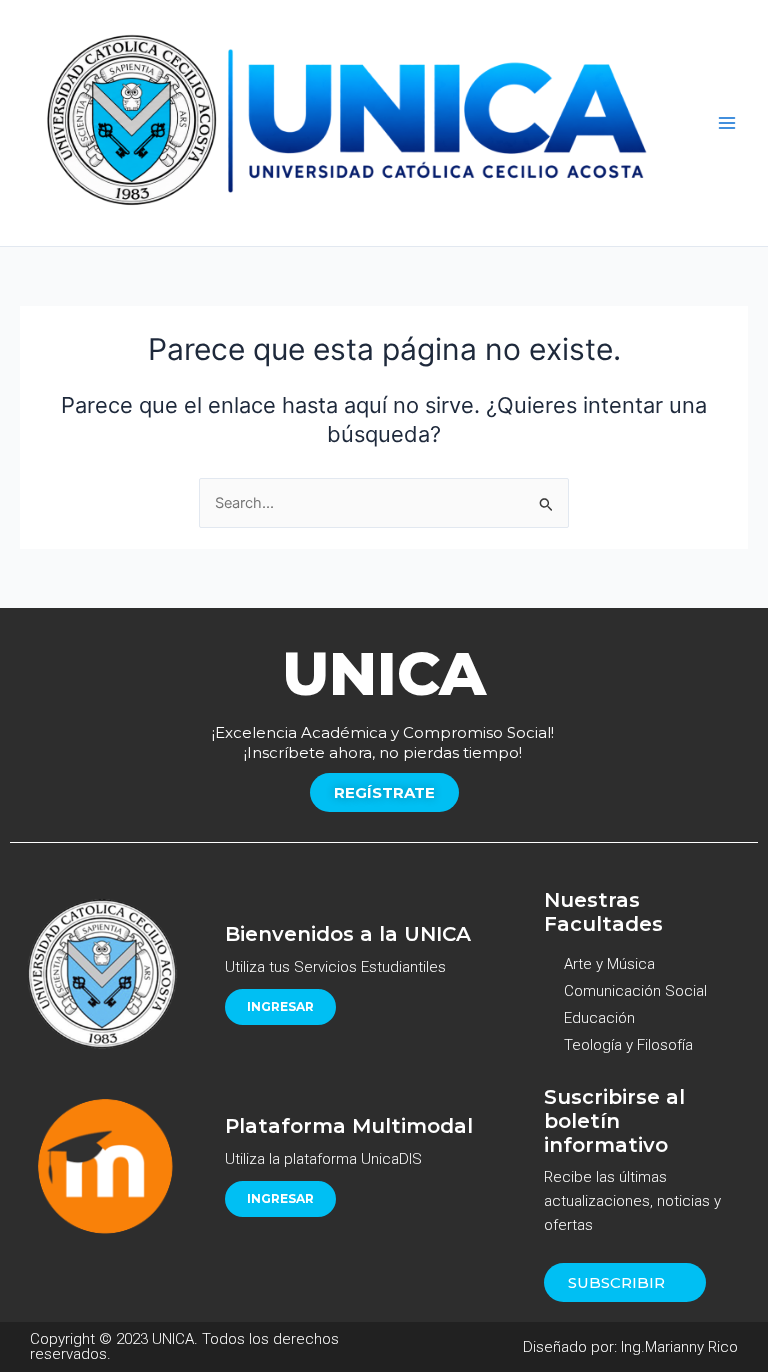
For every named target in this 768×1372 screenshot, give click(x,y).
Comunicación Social (635, 991)
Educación (599, 1018)
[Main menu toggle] (727, 123)
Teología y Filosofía (628, 1045)
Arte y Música (609, 964)
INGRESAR (280, 1006)
